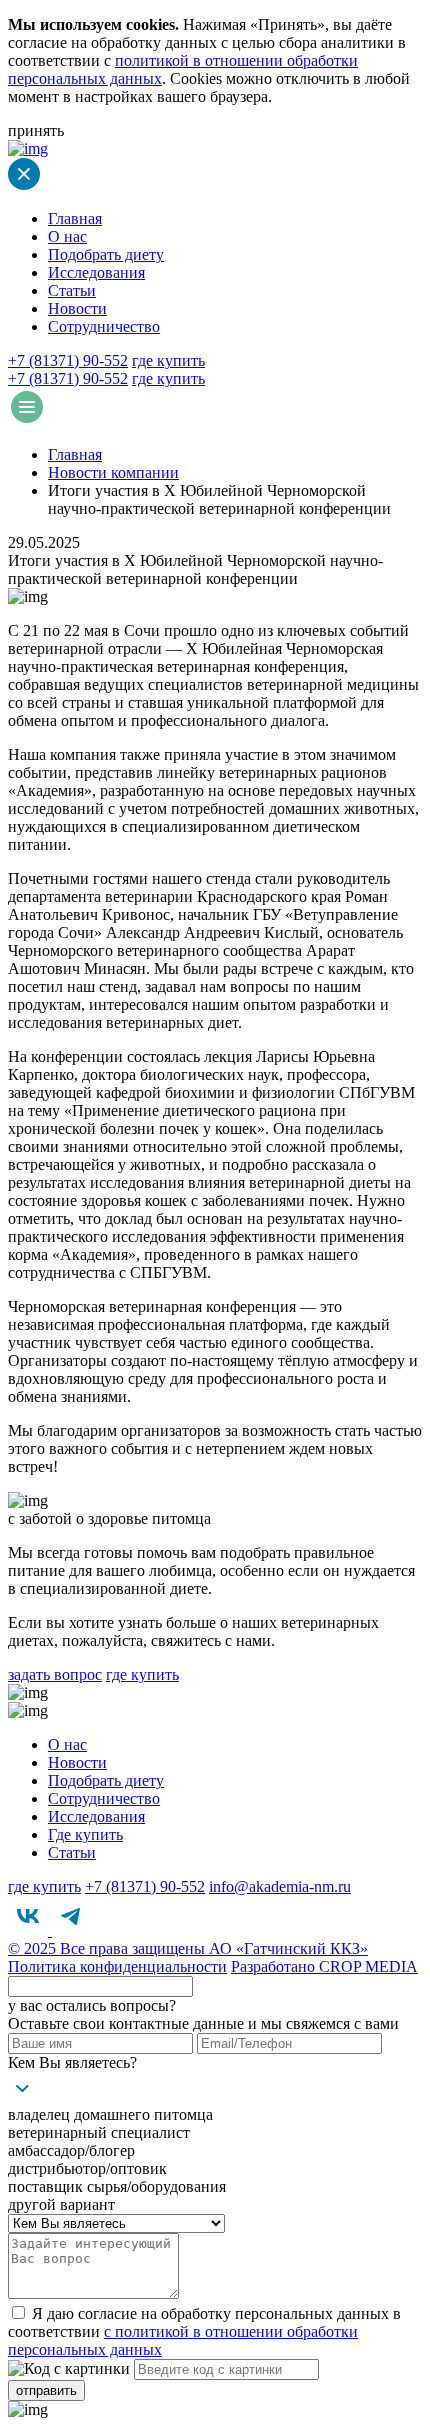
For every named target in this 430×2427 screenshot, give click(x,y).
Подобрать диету (106, 254)
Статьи (72, 290)
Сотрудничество (104, 326)
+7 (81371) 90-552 (68, 360)
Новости (77, 308)
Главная (75, 218)
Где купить (85, 1834)
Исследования (96, 272)
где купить (168, 360)
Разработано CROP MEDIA (324, 1966)
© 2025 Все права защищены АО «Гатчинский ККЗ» (188, 1948)
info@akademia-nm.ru (280, 1886)
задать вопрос (55, 1674)
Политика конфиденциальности (117, 1966)
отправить (46, 2390)
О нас (67, 236)
